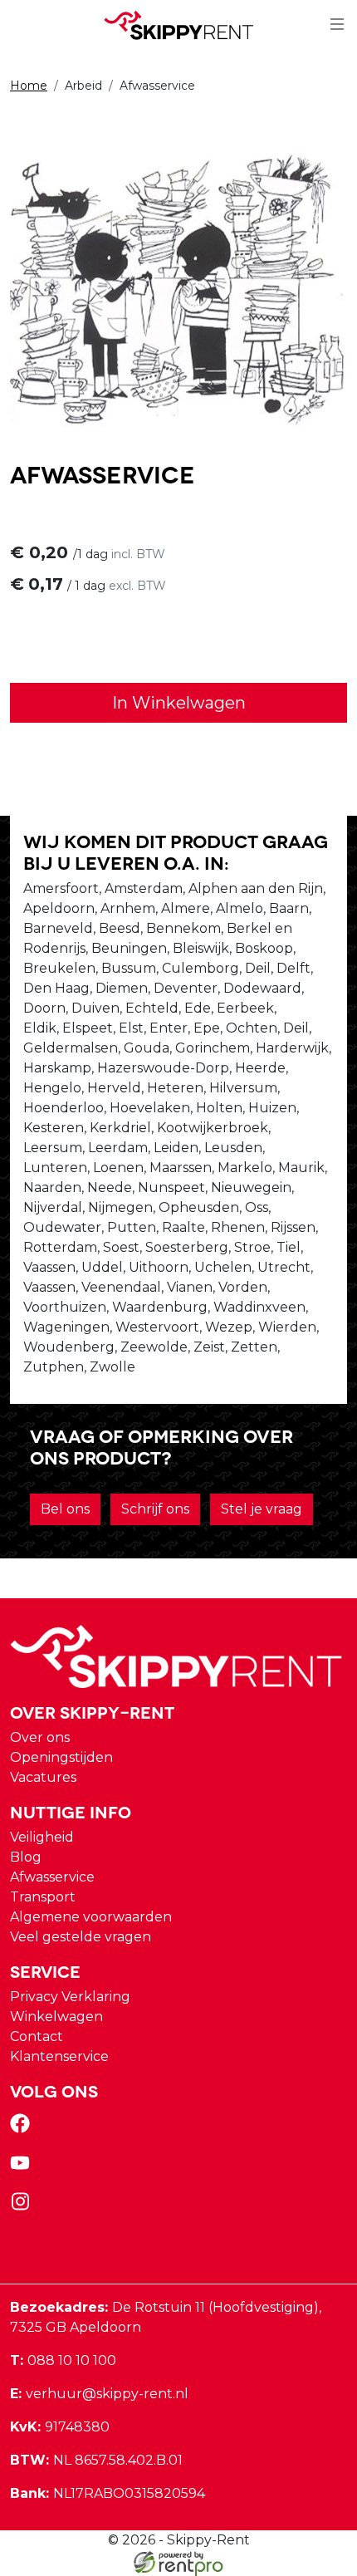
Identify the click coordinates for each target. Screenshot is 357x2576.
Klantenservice (59, 2056)
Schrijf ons (155, 1509)
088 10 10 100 (63, 2360)
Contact (37, 2036)
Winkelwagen (56, 2017)
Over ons (40, 1737)
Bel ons (65, 1509)
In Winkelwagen (179, 703)
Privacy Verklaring (70, 1997)
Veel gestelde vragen (81, 1937)
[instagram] (23, 2207)
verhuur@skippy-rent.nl (99, 2394)
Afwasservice (52, 1877)
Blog (26, 1857)
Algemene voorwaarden (91, 1917)
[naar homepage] (178, 25)
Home (29, 86)
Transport (43, 1897)
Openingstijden (61, 1757)
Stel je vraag (262, 1509)
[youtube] (23, 2168)
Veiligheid (42, 1837)
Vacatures (43, 1777)
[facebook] (23, 2129)
